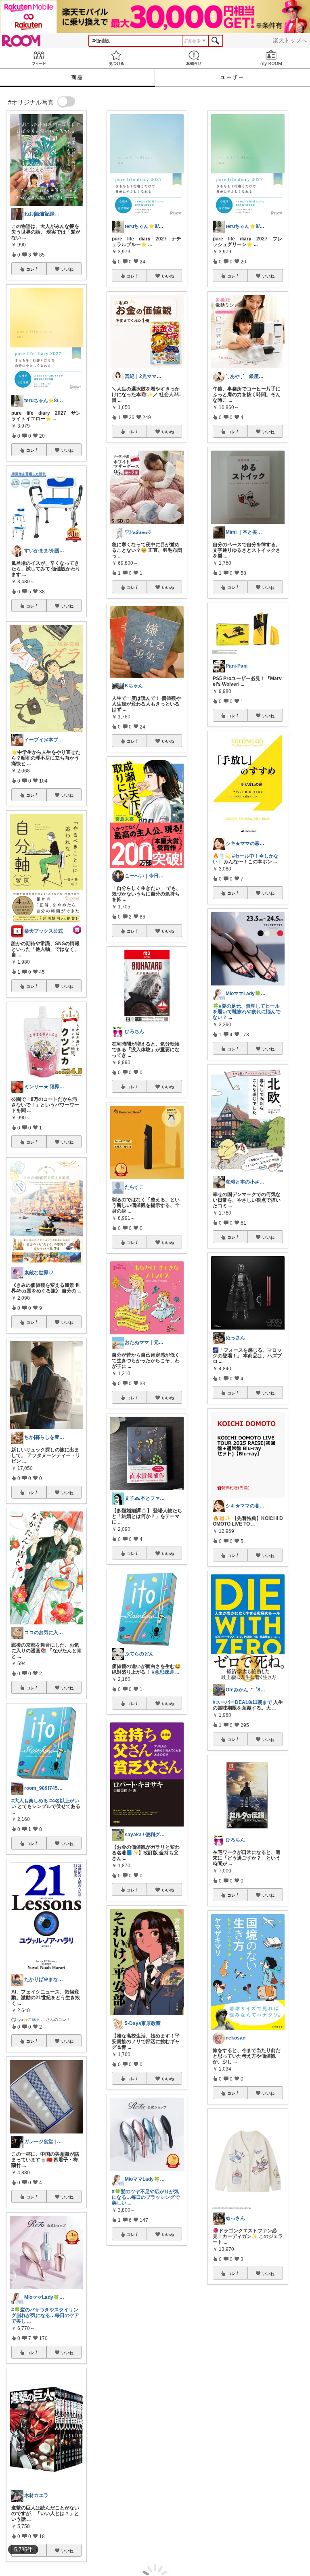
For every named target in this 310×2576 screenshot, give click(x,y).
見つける (116, 58)
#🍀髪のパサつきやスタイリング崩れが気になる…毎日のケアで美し (45, 2315)
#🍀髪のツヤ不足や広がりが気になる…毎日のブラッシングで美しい (146, 2197)
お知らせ (194, 58)
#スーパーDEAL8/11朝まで (242, 1702)
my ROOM (271, 58)
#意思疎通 (163, 1672)
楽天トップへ (290, 40)
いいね (67, 269)
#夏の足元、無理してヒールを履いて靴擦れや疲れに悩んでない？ (247, 1012)
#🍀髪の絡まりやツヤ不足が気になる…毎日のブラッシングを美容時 (146, 2465)
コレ (30, 269)
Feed (39, 58)
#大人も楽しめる (30, 1801)
